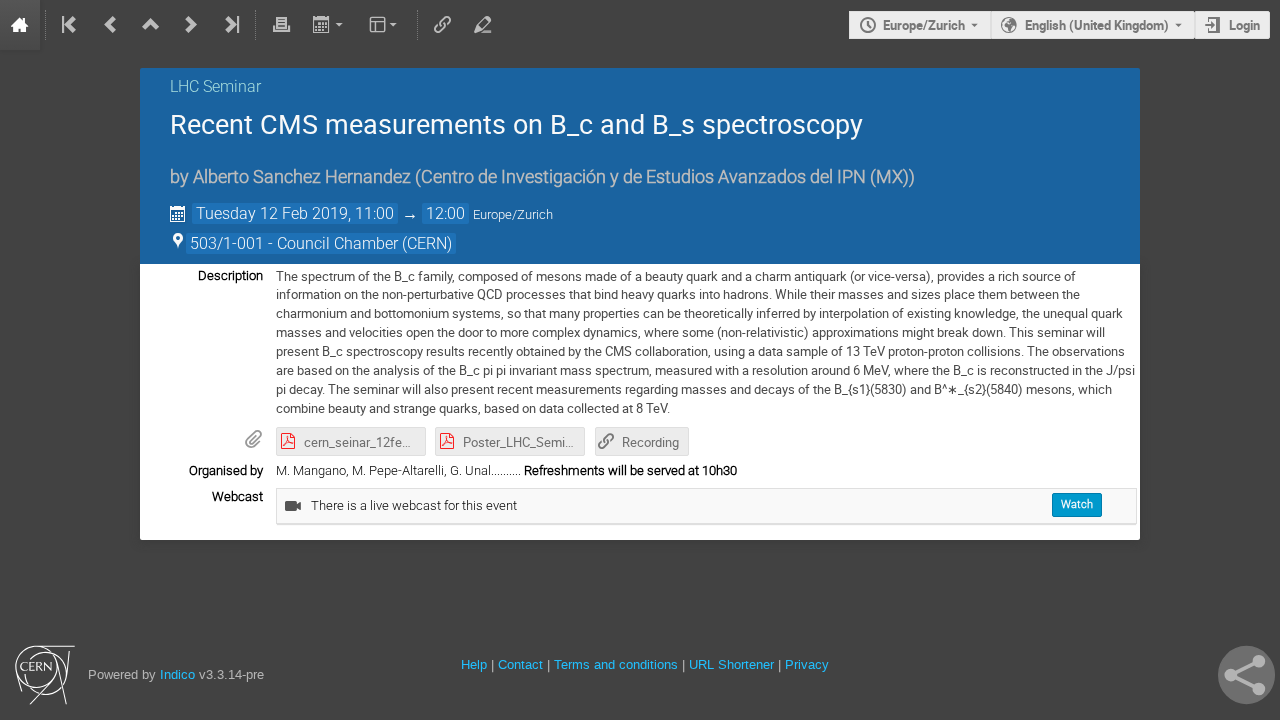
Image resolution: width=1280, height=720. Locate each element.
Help (474, 664)
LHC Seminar (215, 86)
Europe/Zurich (924, 25)
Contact (520, 664)
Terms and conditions (616, 664)
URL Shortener (731, 664)
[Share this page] (1246, 675)
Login (1244, 25)
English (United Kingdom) (1097, 25)
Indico (177, 674)
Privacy (807, 664)
